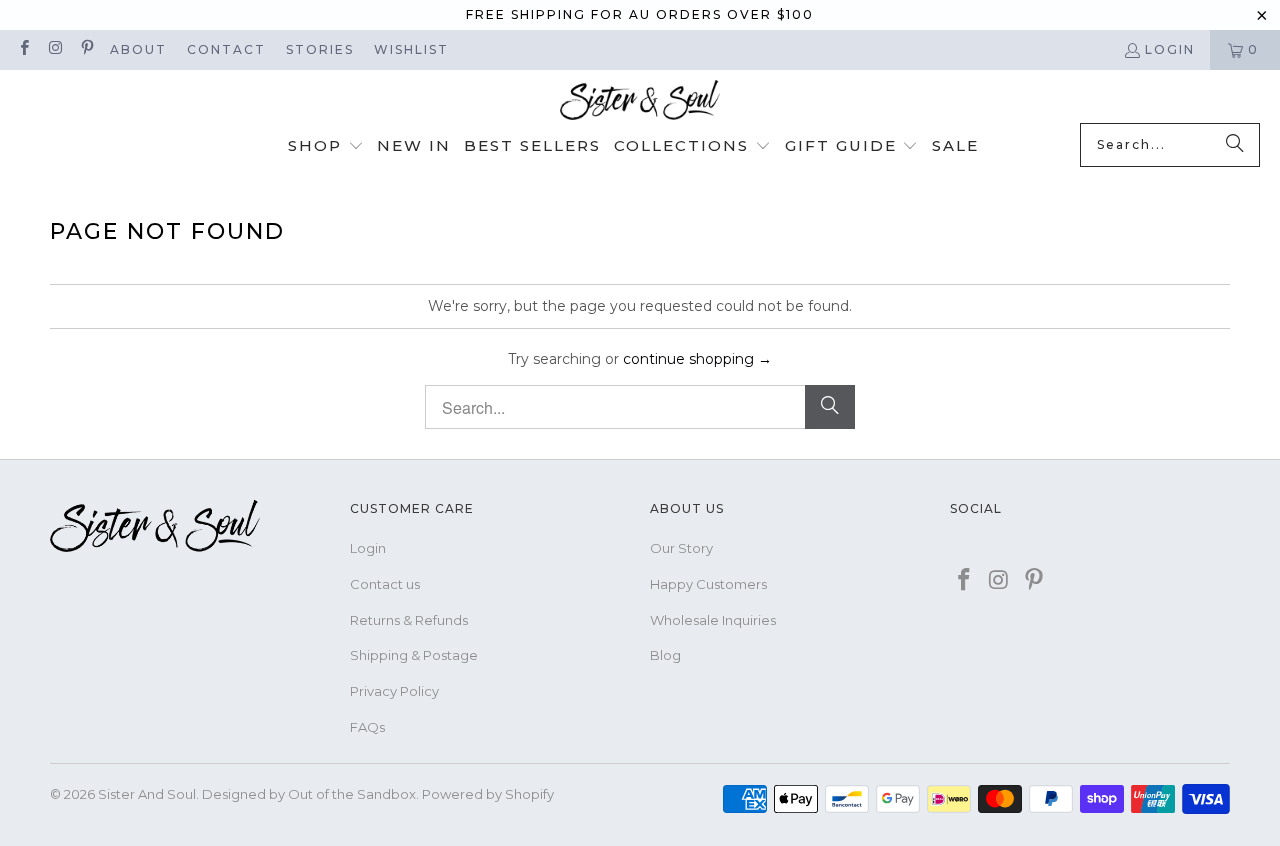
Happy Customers (708, 584)
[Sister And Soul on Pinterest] (86, 49)
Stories (320, 49)
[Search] (1235, 145)
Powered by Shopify (488, 794)
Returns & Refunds (409, 620)
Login (1170, 49)
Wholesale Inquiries (713, 620)
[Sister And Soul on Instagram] (54, 49)
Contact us (385, 584)
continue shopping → (697, 359)
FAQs (367, 727)
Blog (665, 655)
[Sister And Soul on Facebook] (23, 49)
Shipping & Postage (414, 655)
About (138, 49)
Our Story (681, 548)
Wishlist (411, 49)
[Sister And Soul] (640, 101)
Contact (226, 49)
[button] (326, 147)
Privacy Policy (394, 691)
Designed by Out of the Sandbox (309, 794)
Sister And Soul (147, 794)
